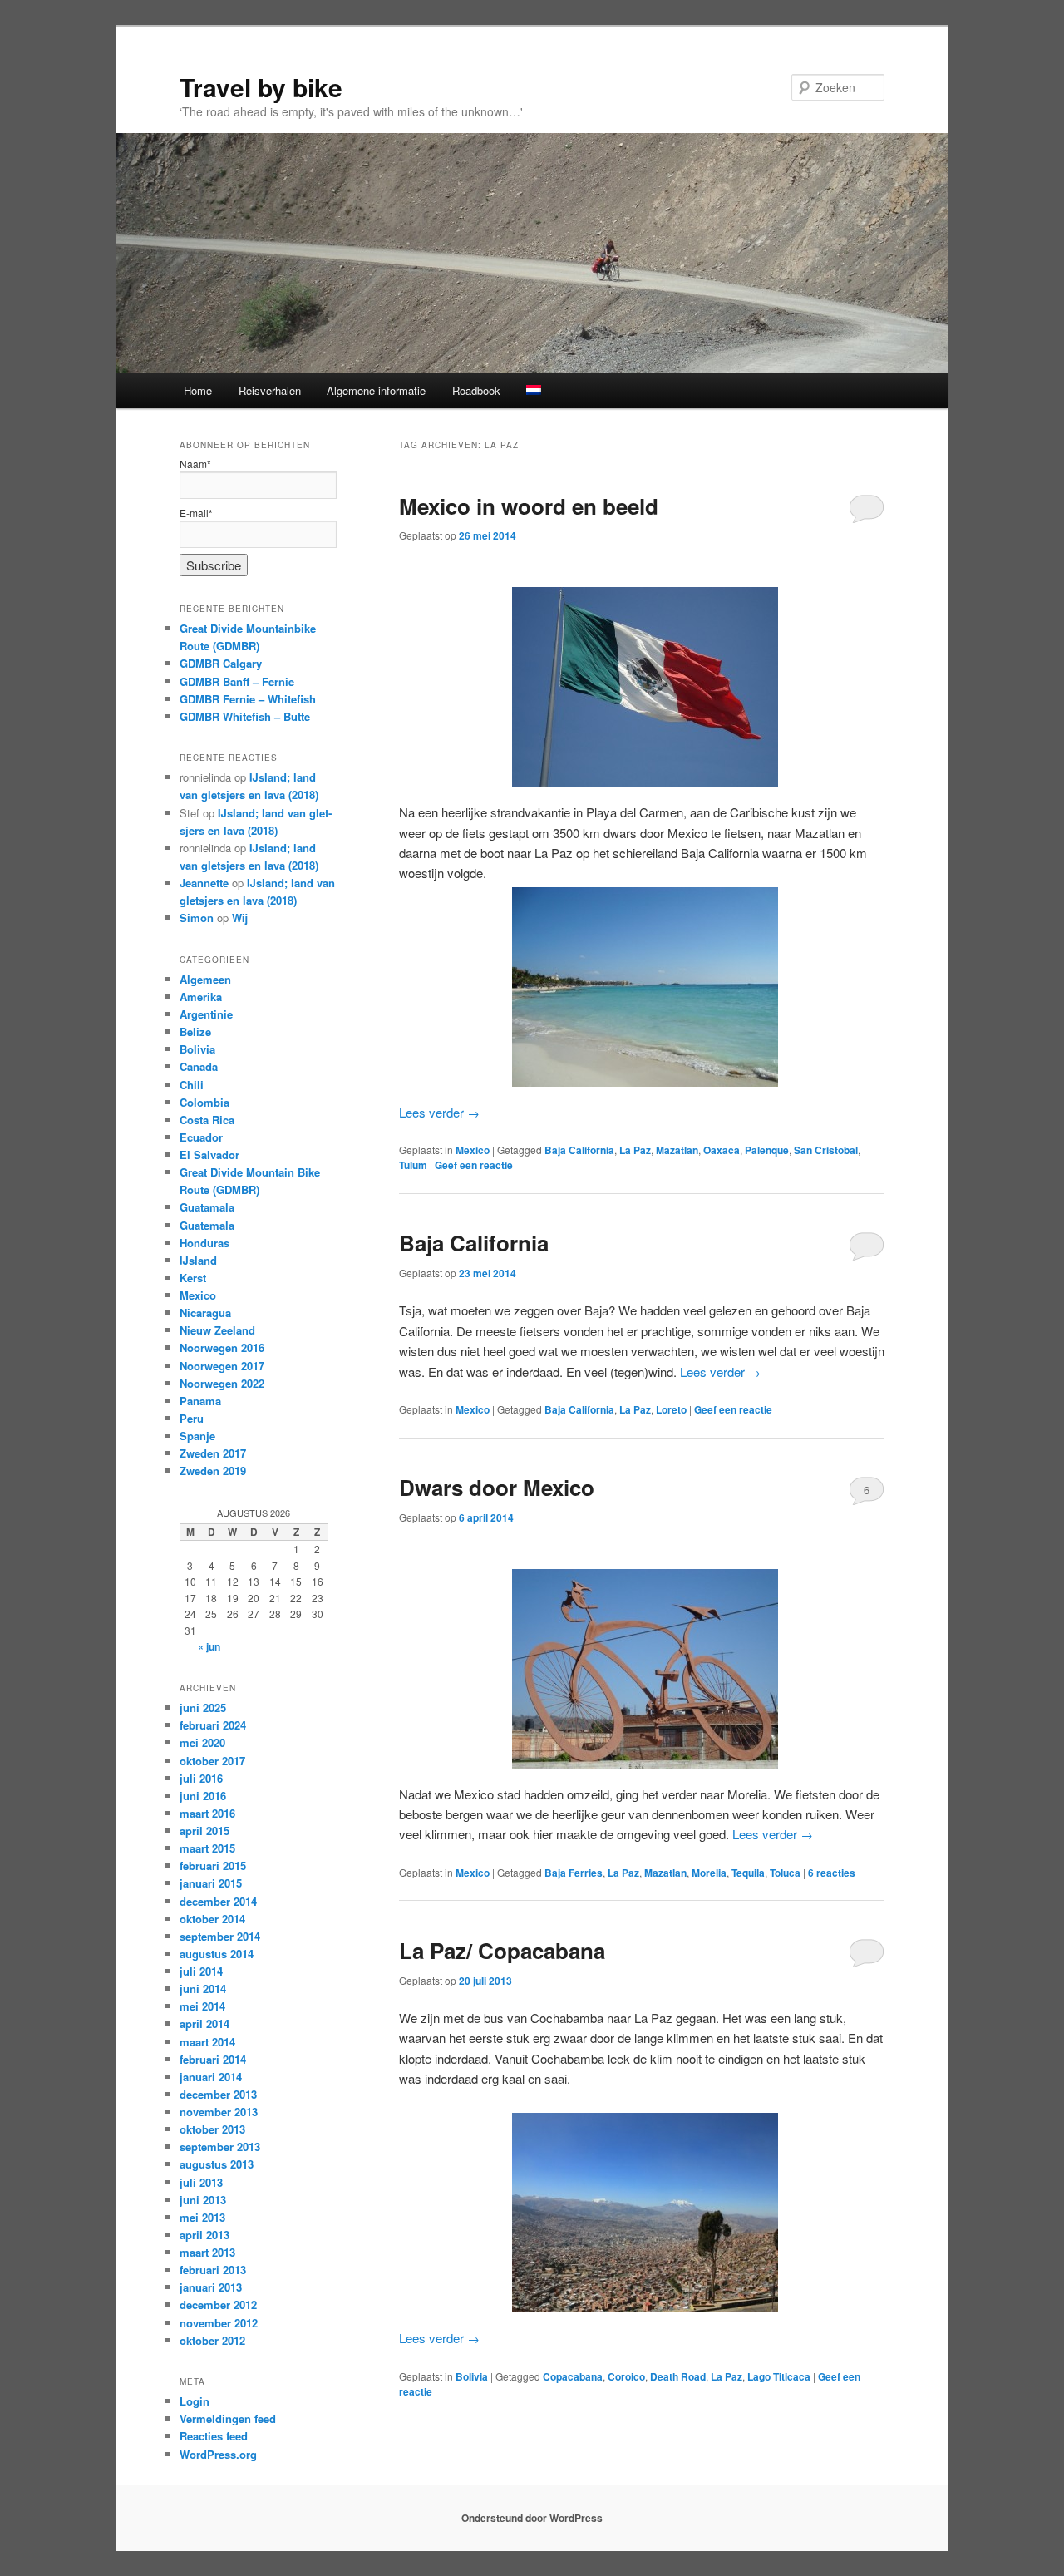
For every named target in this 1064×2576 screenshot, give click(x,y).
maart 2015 (207, 1848)
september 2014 (220, 1936)
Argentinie (206, 1014)
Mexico (473, 1150)
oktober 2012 (212, 2340)
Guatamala (207, 1207)
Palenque (767, 1150)
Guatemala (207, 1225)
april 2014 (204, 2023)
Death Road (678, 2376)
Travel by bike (261, 87)
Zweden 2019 (213, 1471)
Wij (240, 918)
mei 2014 (202, 2006)
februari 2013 (213, 2270)
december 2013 (218, 2094)
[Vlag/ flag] (642, 687)
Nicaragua (205, 1313)
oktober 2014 (212, 1919)
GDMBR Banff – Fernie (237, 681)
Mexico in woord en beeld (529, 506)
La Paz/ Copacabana (502, 1950)
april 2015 (204, 1831)
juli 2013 (201, 2182)
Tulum (413, 1165)
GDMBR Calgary (221, 663)
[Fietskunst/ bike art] (642, 1669)
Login (195, 2401)
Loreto (671, 1409)
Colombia (204, 1102)
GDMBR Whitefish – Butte (245, 716)
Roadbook (476, 390)
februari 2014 (213, 2059)
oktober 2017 (212, 1761)
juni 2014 (203, 1989)
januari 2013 (211, 2287)
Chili (192, 1085)
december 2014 (218, 1901)
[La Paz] (642, 2213)
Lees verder (439, 1112)
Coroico (626, 2376)
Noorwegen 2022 (222, 1383)
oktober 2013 (212, 2129)
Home (198, 390)
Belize (195, 1031)
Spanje (197, 1436)
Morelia (709, 1873)
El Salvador (209, 1155)
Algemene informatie (376, 390)
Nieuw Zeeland (217, 1330)
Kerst (193, 1278)
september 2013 (220, 2147)
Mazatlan (677, 1150)
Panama (200, 1401)
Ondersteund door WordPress (532, 2518)
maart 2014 (207, 2042)
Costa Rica (207, 1120)
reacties (832, 1873)
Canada (199, 1066)
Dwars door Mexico (497, 1487)
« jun (209, 1646)
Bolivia (472, 2376)
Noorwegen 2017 (222, 1366)
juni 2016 (203, 1796)
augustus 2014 (217, 1954)
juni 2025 (203, 1707)
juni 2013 (203, 2200)
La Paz (635, 1150)
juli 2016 (201, 1778)
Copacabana (573, 2376)
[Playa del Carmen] (642, 987)
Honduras (204, 1243)
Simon (197, 918)
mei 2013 (202, 2217)
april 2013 (204, 2235)
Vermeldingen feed (228, 2418)
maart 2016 (207, 1813)
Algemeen (205, 979)
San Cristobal (826, 1150)
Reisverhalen (270, 390)
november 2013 (219, 2112)
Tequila (748, 1873)
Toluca (785, 1873)
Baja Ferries (574, 1873)
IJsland (198, 1260)
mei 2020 (202, 1742)
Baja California (579, 1150)
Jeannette (204, 883)
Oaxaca (722, 1150)
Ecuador (201, 1137)
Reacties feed (214, 2436)
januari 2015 (211, 1883)
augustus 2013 (217, 2164)
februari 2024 (213, 1725)
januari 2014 (211, 2077)
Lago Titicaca (779, 2376)
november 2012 (219, 2323)
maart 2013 (207, 2252)
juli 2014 (201, 1971)
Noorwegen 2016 (222, 1347)
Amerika (201, 997)
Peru (192, 1418)
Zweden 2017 (213, 1453)
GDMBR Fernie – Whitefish (248, 699)
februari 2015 (213, 1865)
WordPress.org (218, 2454)
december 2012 (218, 2305)
